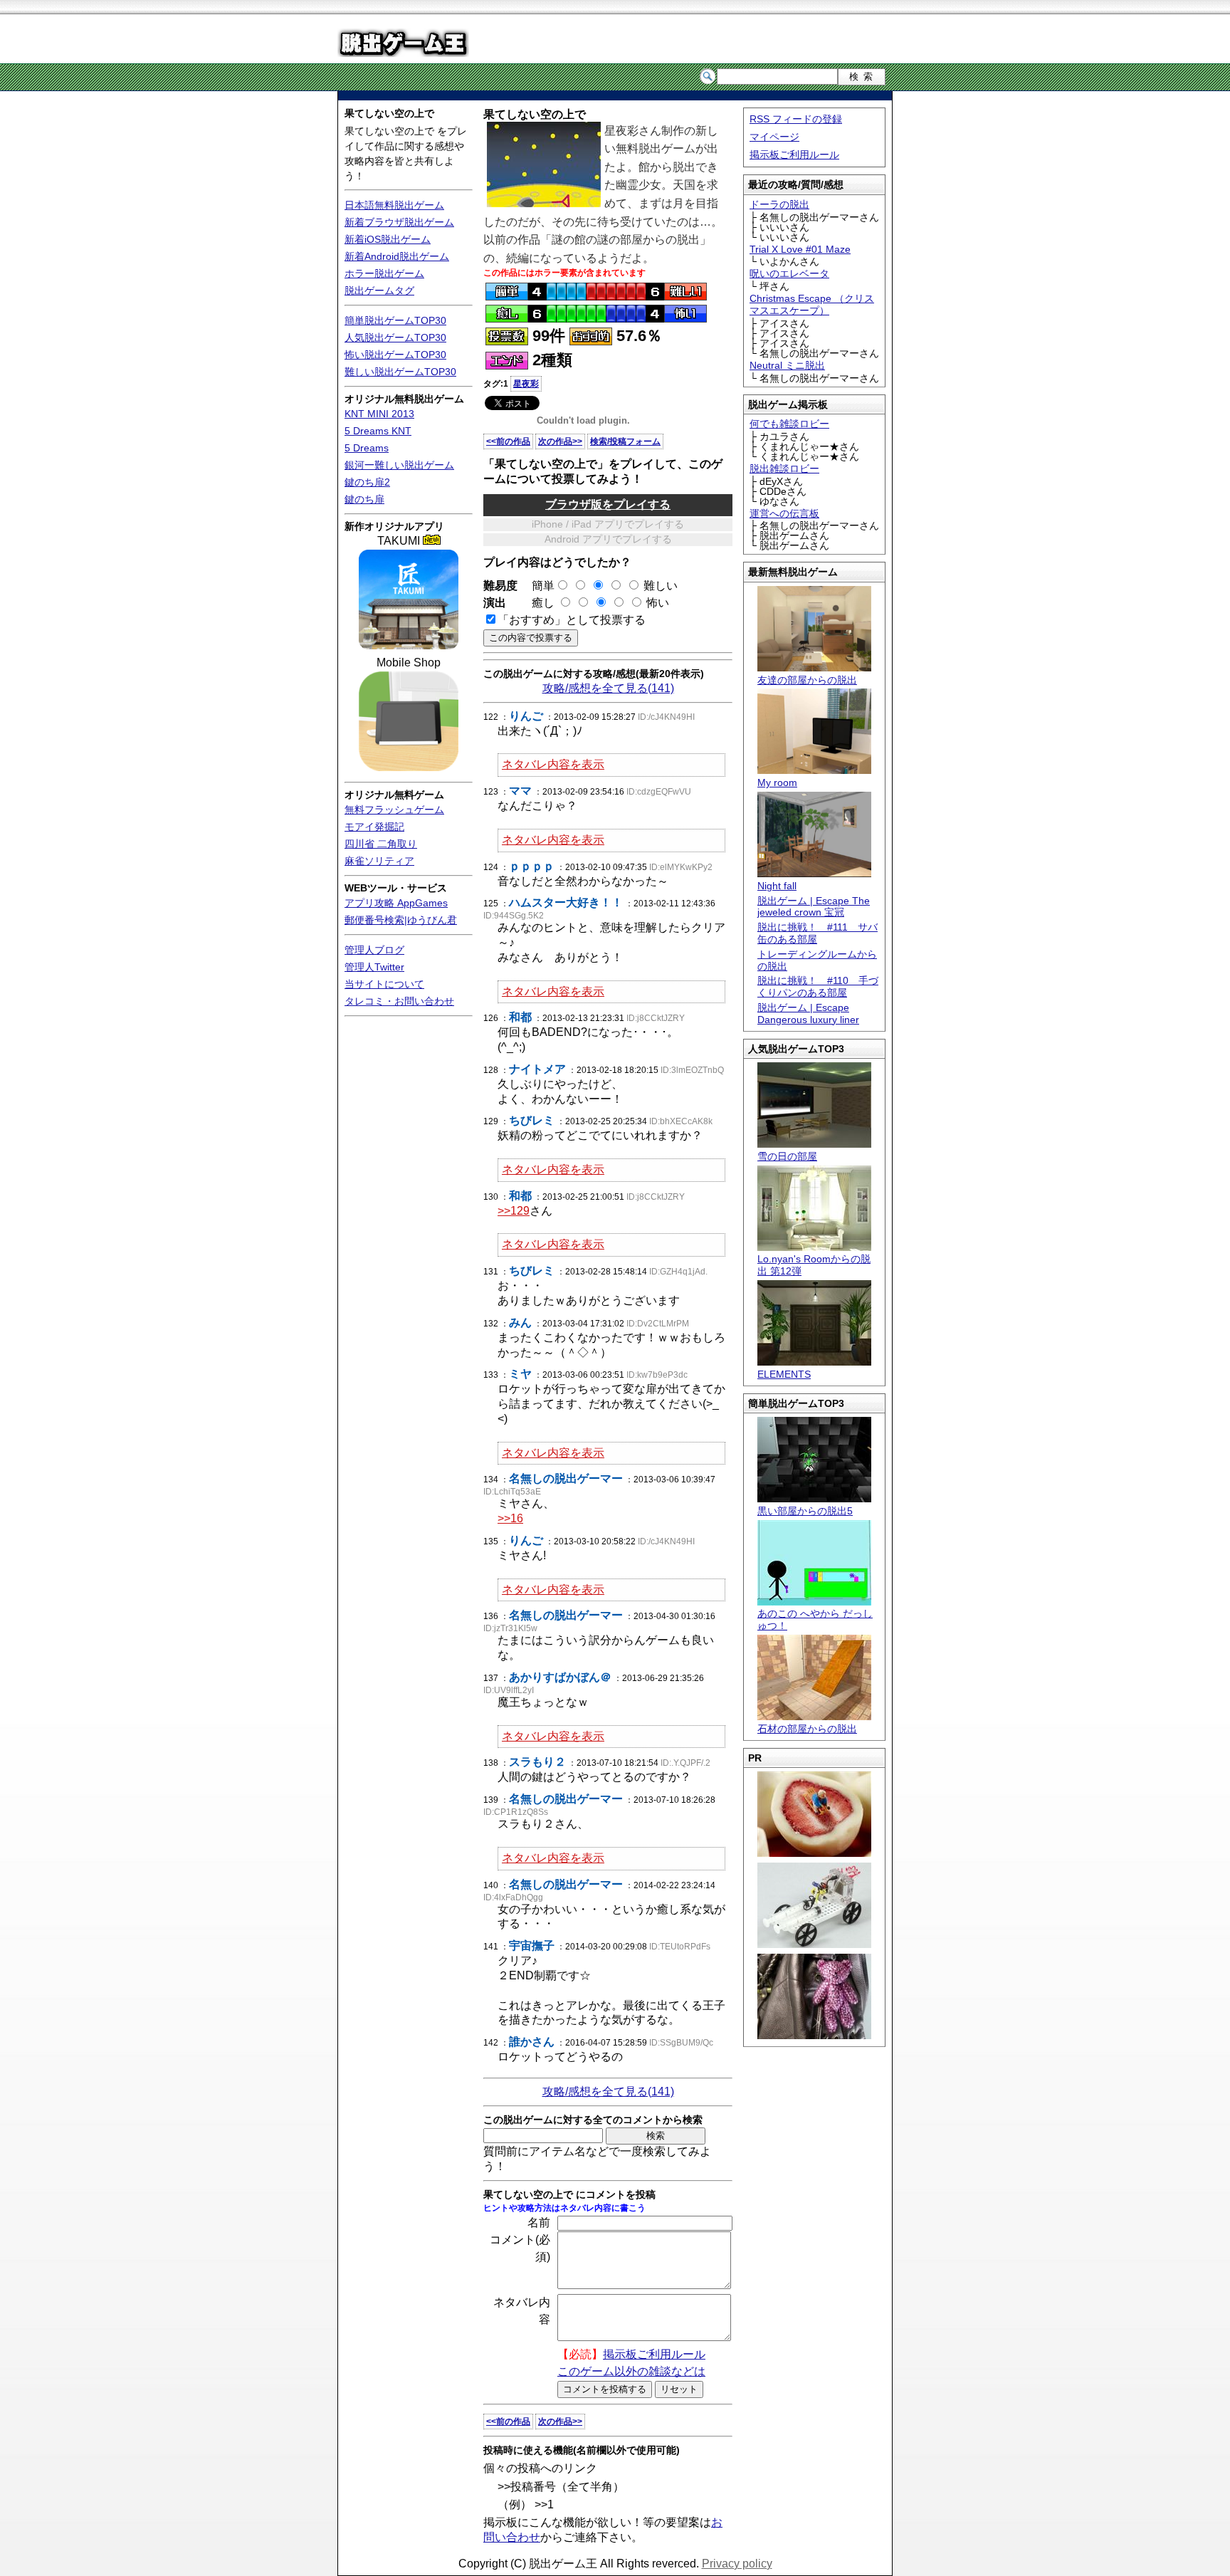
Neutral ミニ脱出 (787, 365)
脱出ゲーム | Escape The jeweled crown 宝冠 (814, 907)
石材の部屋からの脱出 (807, 1729)
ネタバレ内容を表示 (553, 764)
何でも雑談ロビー (789, 424)
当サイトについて (384, 984)
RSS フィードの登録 (796, 119)
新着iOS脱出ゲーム (388, 239)
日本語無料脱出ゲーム (394, 205)
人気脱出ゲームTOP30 (395, 337)
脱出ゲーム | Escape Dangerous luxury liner (808, 1014)
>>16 (510, 1518)
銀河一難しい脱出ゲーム (399, 465)
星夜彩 (526, 384)
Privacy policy (737, 2564)
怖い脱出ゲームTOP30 (395, 355)
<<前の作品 (508, 441)
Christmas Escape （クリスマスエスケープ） (812, 304)
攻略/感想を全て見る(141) (608, 688)
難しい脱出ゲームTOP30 (400, 372)
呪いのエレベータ (789, 273)
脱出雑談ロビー (784, 468)
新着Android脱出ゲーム (397, 256)
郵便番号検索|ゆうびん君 (401, 920)
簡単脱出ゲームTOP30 (395, 320)
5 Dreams (367, 448)
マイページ (774, 137)
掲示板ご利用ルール (794, 155)
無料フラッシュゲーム (394, 810)
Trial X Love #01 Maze (800, 249)
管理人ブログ (374, 950)
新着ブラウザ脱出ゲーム (399, 222)
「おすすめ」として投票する (572, 620)
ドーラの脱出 (779, 204)
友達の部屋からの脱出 (807, 680)
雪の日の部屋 (787, 1156)
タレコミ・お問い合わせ (399, 1001)
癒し (537, 603)
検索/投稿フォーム (625, 441)
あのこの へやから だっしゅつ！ (815, 1619)
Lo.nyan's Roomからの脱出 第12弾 (814, 1265)
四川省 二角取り (381, 844)
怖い (658, 603)
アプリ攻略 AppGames (396, 903)
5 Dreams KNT (378, 431)
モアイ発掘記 (374, 827)
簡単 (537, 586)
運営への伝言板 (784, 513)
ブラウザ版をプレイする (608, 504)
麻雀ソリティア (379, 861)
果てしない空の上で (389, 113)
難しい (661, 586)
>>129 (514, 1211)
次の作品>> (560, 441)
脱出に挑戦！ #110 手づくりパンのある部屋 (818, 986)
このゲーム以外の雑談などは (631, 2371)
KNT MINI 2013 (379, 414)
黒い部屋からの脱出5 (805, 1511)
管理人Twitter (374, 967)
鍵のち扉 (364, 499)
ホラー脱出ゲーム (384, 273)
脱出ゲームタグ (379, 290)
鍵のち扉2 (367, 482)
